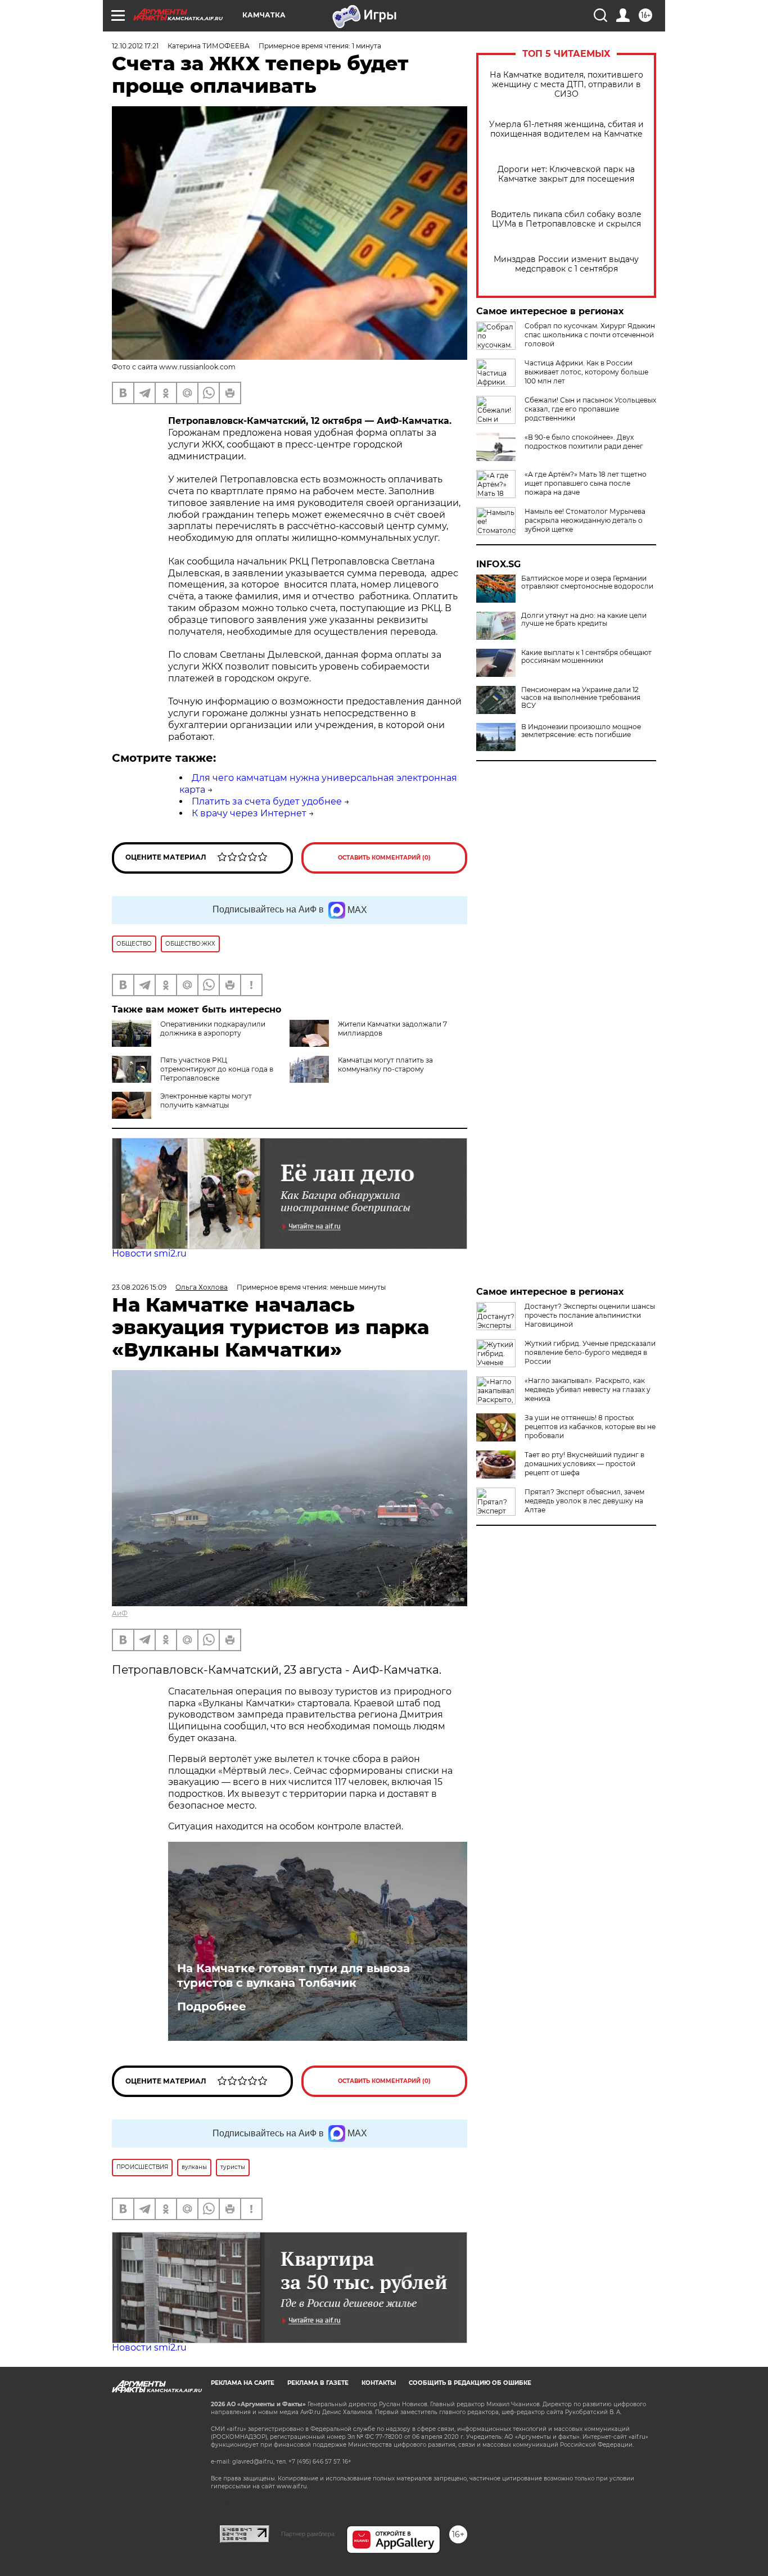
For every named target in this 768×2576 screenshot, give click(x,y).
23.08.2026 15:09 (139, 1287)
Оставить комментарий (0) (384, 858)
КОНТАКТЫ (379, 2383)
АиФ (120, 1613)
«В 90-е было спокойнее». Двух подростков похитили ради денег (584, 442)
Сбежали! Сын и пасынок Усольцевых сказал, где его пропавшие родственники (590, 409)
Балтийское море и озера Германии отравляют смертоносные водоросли (587, 582)
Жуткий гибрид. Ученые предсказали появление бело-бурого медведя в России (590, 1352)
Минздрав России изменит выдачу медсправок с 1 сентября (566, 264)
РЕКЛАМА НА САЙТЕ (243, 2383)
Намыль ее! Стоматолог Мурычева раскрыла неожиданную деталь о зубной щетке (585, 520)
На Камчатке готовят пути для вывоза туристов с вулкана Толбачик (293, 1976)
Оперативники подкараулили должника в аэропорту (213, 1029)
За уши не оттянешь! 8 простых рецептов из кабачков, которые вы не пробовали (590, 1427)
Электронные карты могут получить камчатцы (206, 1101)
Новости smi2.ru (149, 1253)
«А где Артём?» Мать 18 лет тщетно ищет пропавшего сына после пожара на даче (586, 483)
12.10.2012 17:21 (135, 46)
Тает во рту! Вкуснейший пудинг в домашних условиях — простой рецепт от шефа (584, 1464)
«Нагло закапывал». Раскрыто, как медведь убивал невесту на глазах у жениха (588, 1389)
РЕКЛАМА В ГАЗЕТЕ (318, 2383)
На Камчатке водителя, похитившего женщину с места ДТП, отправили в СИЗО (566, 85)
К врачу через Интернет (249, 813)
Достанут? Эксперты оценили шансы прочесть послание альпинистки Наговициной (590, 1315)
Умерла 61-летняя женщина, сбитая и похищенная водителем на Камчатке (566, 129)
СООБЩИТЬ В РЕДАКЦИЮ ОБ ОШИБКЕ (470, 2383)
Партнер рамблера (308, 2534)
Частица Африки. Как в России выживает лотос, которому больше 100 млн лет (586, 372)
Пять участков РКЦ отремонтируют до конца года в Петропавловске (217, 1069)
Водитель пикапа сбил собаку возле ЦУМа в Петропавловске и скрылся (566, 219)
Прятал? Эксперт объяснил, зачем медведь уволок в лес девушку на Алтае (584, 1501)
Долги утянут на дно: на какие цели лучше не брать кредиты (584, 620)
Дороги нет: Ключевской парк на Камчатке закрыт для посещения (566, 174)
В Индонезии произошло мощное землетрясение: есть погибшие (581, 731)
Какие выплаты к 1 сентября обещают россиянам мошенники (586, 657)
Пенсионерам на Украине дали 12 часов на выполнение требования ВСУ (581, 698)
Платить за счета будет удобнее (267, 801)
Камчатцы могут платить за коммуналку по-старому (385, 1065)
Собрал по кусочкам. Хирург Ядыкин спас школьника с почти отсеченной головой (590, 335)
